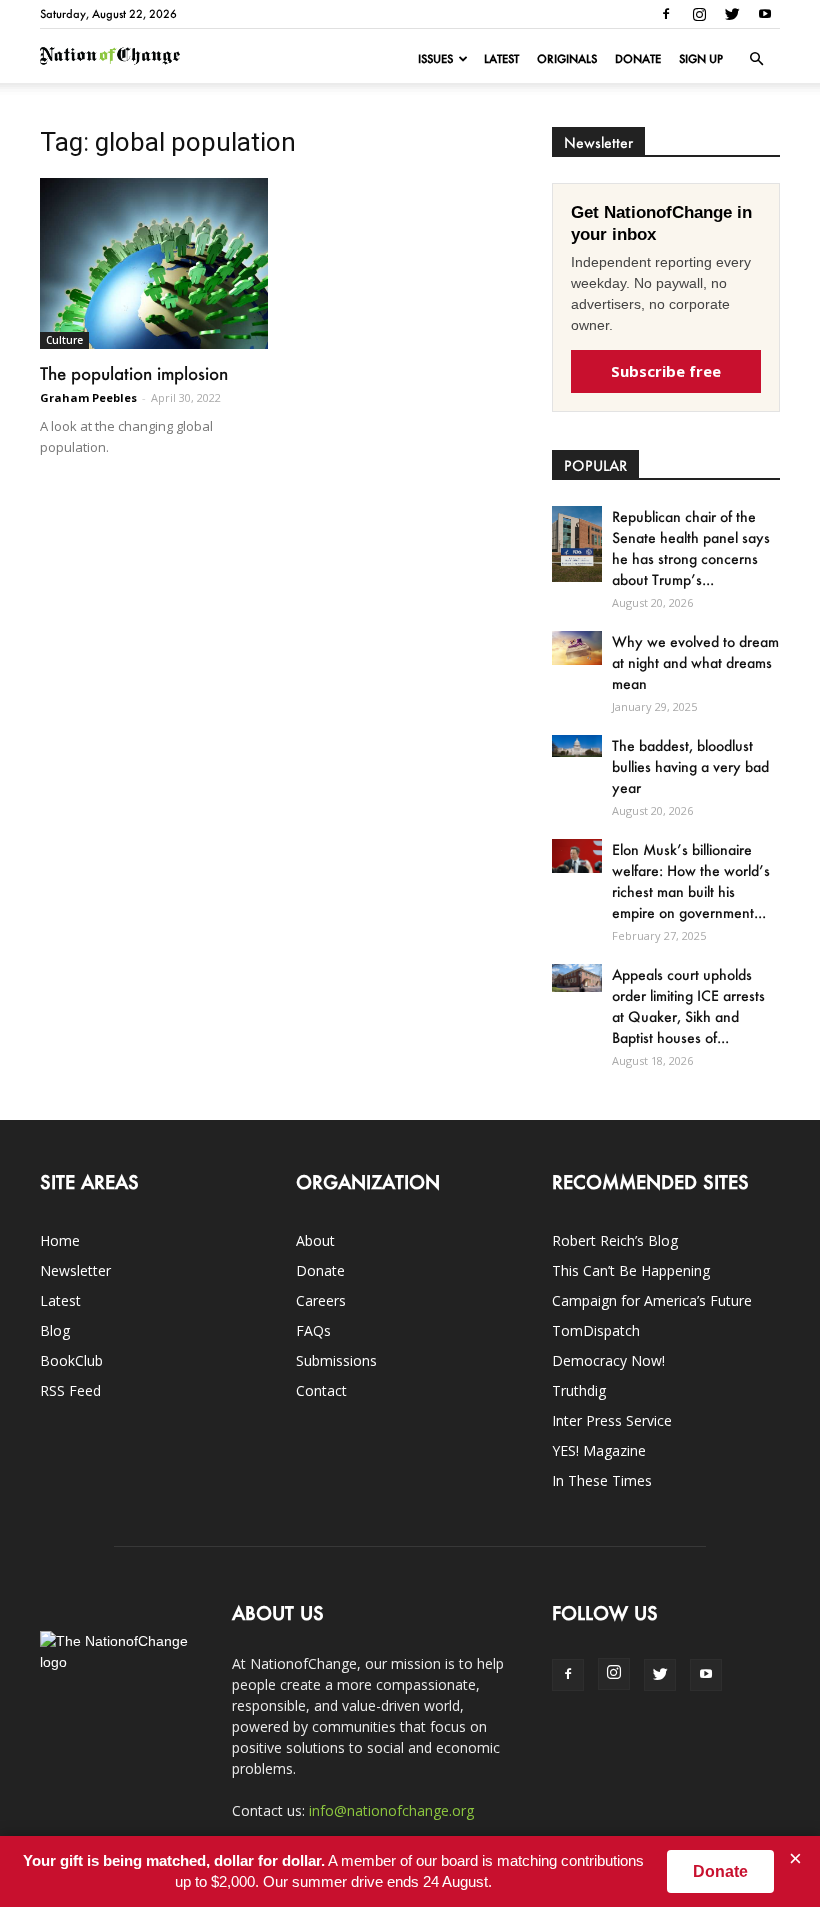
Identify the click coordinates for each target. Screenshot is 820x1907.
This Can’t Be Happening (631, 1270)
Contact (321, 1390)
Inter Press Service (612, 1420)
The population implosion (134, 373)
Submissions (336, 1360)
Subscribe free (666, 371)
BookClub (71, 1360)
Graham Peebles (88, 397)
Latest (501, 59)
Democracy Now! (608, 1360)
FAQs (313, 1330)
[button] (756, 59)
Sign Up (701, 59)
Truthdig (579, 1390)
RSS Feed (70, 1390)
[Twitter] (732, 14)
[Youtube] (765, 14)
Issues (435, 59)
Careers (321, 1300)
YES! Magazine (599, 1450)
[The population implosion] (154, 263)
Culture (64, 340)
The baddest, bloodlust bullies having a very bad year (690, 766)
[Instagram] (699, 14)
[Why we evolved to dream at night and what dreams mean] (577, 647)
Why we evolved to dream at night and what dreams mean (695, 662)
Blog (55, 1330)
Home (60, 1240)
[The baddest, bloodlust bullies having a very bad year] (577, 745)
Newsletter (75, 1270)
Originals (567, 59)
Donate (638, 59)
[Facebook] (666, 14)
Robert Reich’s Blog (615, 1240)
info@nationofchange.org (391, 1810)
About (315, 1240)
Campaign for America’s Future (652, 1300)
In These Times (602, 1480)
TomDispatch (596, 1330)
